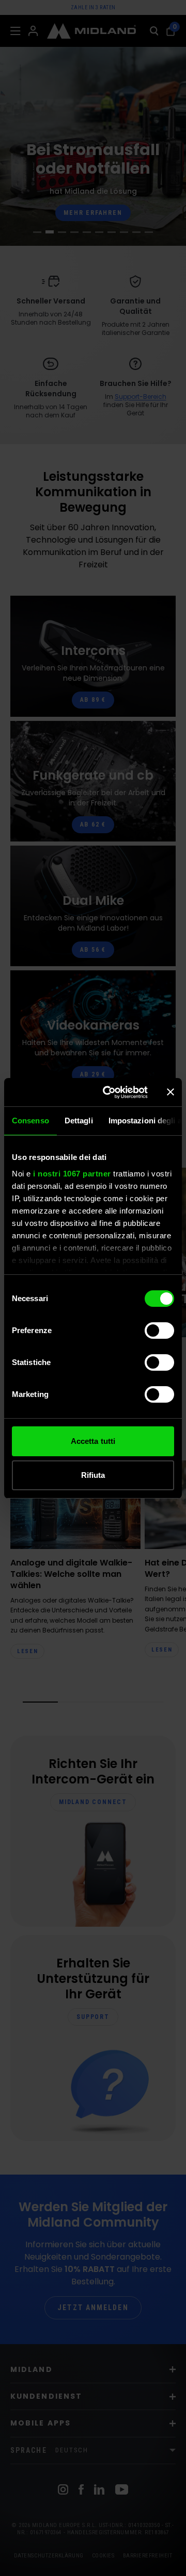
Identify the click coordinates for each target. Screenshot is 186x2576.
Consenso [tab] (30, 1121)
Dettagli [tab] (79, 1121)
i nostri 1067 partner (72, 1174)
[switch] (159, 1331)
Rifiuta (93, 1475)
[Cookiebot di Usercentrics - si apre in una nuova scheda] (109, 1092)
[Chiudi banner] (171, 1092)
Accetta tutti (93, 1441)
